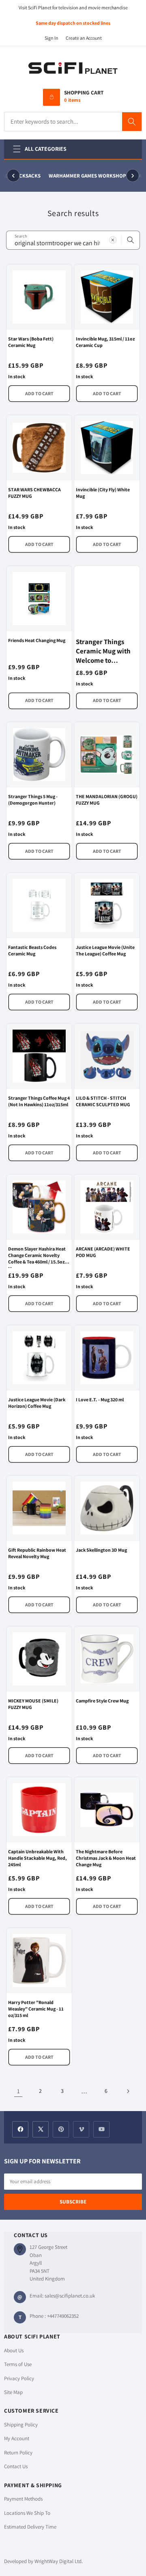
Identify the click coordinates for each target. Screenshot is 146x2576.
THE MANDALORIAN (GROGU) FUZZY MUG (107, 800)
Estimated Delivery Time (30, 2527)
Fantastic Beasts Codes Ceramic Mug (32, 950)
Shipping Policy (21, 2425)
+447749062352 (63, 2316)
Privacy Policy (19, 2378)
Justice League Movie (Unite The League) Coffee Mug (105, 950)
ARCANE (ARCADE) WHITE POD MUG (103, 1252)
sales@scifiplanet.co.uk (70, 2296)
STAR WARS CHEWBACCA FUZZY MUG (34, 493)
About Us (14, 2350)
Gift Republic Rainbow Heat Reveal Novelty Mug (37, 1553)
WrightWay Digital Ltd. (59, 2561)
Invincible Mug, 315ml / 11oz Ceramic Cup (105, 342)
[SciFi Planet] (73, 69)
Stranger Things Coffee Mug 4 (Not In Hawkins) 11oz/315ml (39, 1101)
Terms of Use (18, 2364)
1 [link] (18, 2091)
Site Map (13, 2392)
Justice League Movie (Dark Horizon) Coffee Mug (37, 1403)
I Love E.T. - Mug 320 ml (100, 1399)
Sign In (52, 38)
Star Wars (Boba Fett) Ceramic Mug (31, 342)
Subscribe (73, 2202)
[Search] (132, 122)
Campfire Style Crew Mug (102, 1701)
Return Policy (18, 2453)
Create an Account (84, 38)
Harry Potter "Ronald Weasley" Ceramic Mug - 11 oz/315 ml (36, 2009)
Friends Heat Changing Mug (37, 640)
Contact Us (16, 2466)
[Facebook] (20, 2129)
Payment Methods (23, 2499)
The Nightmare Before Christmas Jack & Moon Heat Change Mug (106, 1858)
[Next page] (128, 2091)
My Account (17, 2438)
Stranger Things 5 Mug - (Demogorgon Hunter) (33, 800)
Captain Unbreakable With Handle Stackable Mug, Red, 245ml (38, 1858)
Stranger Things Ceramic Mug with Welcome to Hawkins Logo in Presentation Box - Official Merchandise (104, 651)
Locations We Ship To (27, 2513)
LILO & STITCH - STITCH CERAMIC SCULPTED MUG (103, 1101)
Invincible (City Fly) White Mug (103, 493)
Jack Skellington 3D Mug (101, 1550)
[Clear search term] (113, 240)
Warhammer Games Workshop (83, 176)
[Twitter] (41, 2129)
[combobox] (73, 240)
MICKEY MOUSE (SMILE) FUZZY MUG (33, 1704)
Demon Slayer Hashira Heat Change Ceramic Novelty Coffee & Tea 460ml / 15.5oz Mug (37, 1256)
